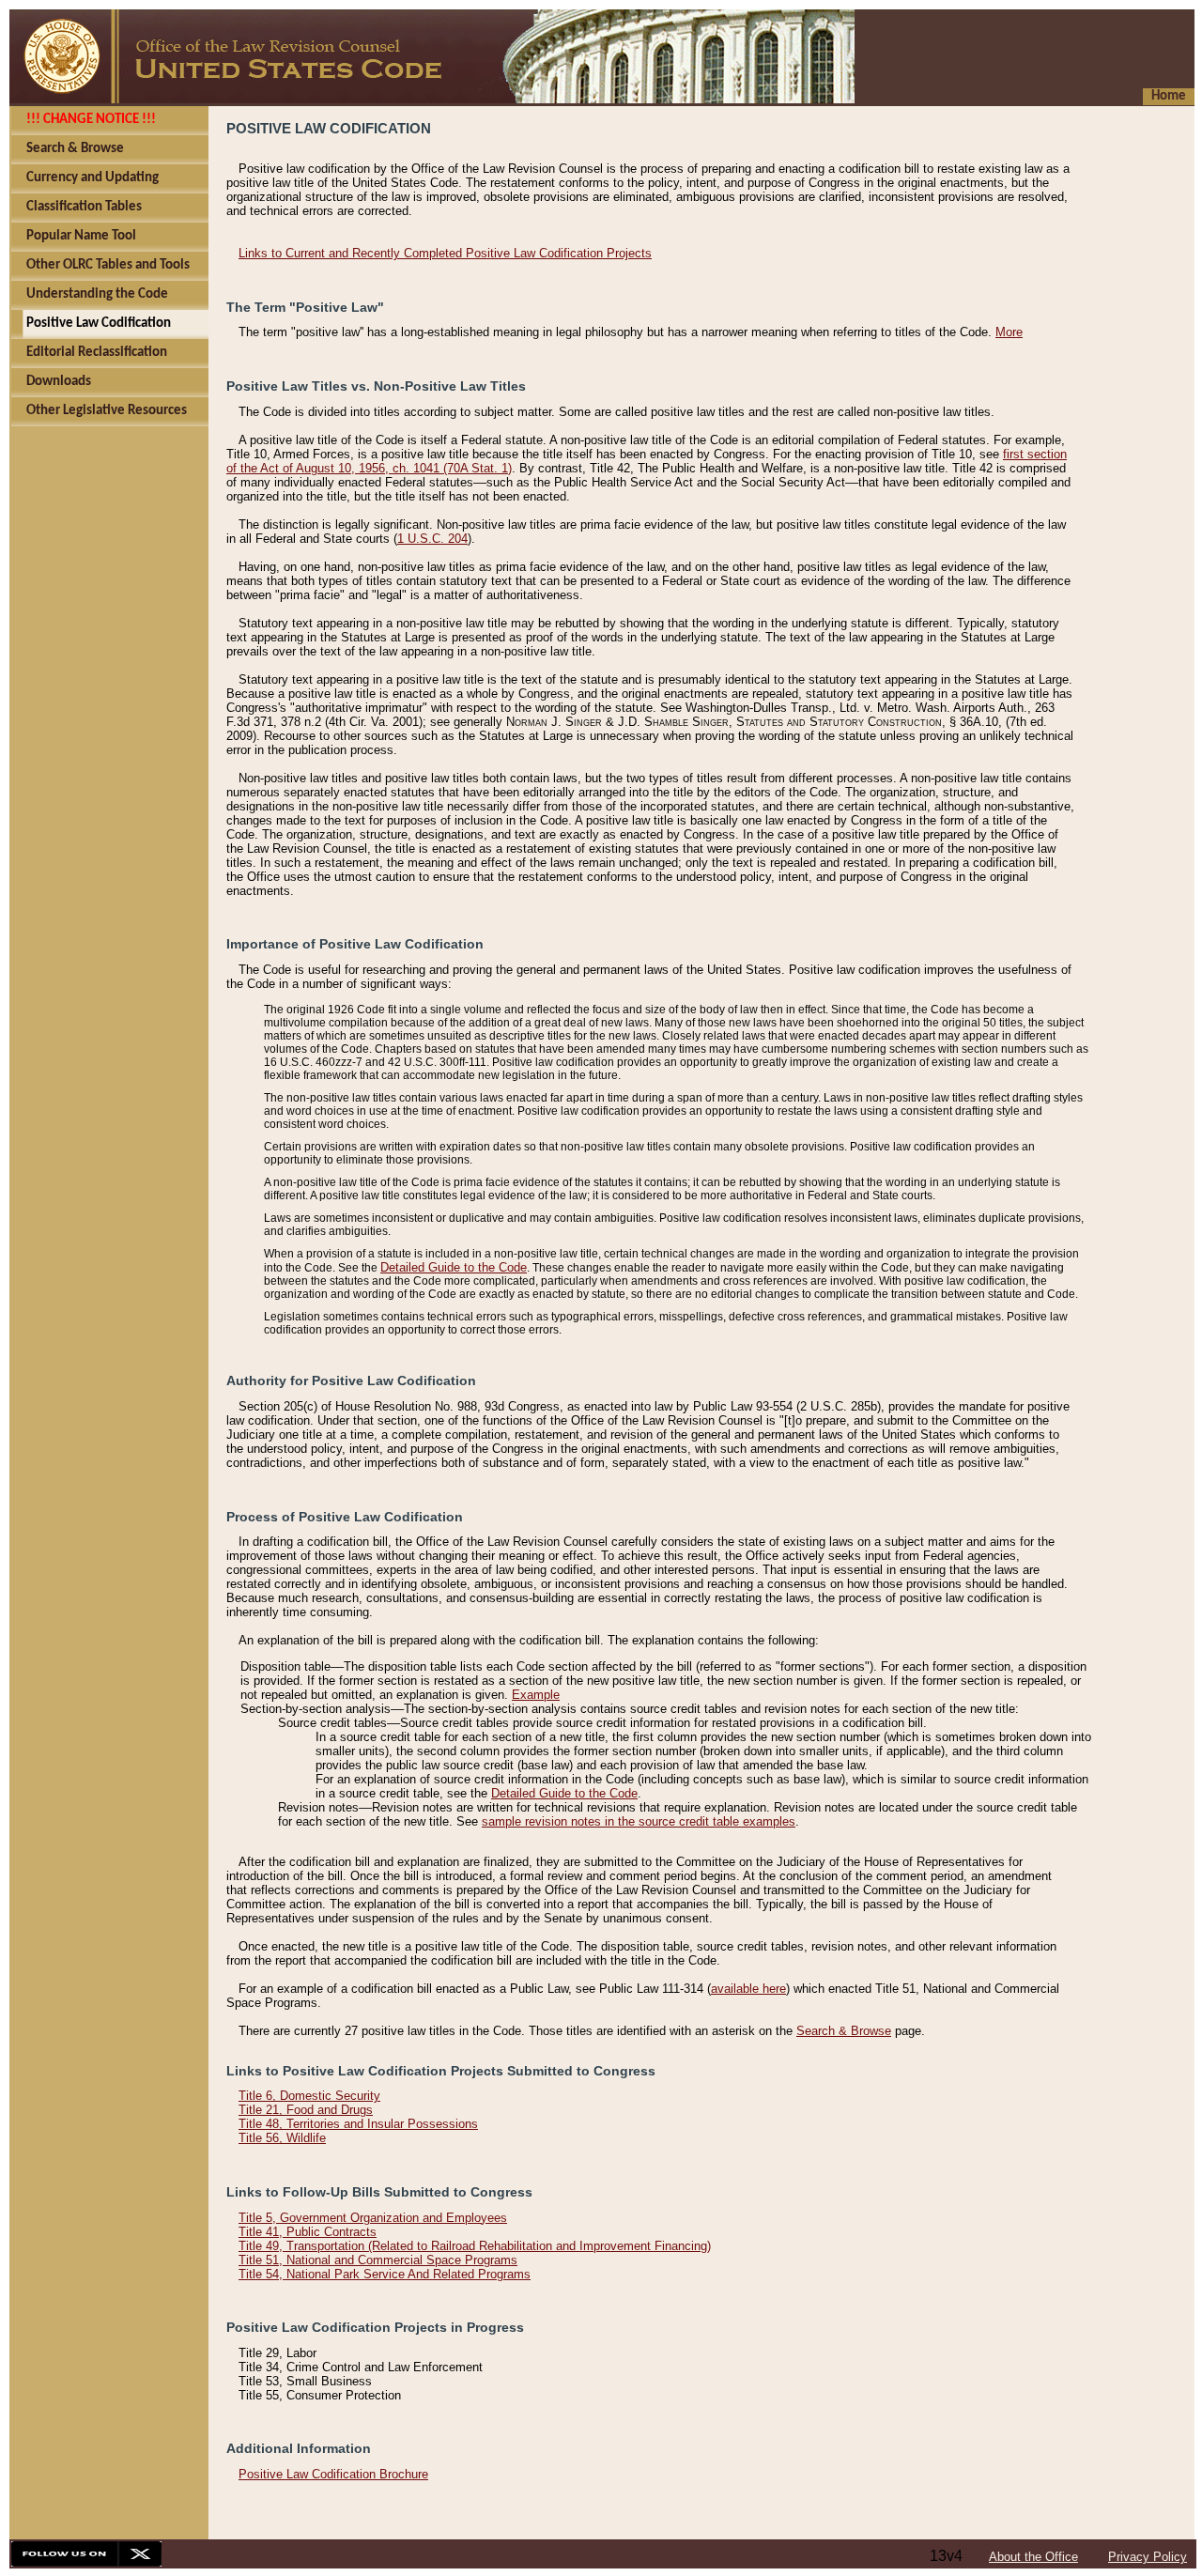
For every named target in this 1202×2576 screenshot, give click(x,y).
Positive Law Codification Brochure (333, 2474)
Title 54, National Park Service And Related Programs (385, 2274)
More (1009, 332)
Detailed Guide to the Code (454, 1267)
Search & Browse (844, 2031)
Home (1169, 96)
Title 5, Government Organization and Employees (373, 2218)
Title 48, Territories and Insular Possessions (358, 2124)
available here (748, 1989)
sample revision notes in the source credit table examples (639, 1821)
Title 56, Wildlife (282, 2138)
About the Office (1033, 2557)
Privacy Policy (1148, 2557)
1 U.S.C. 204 (432, 539)
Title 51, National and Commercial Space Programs (378, 2260)
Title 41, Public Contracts (308, 2232)
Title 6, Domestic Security (309, 2096)
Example (536, 1695)
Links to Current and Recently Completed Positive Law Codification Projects (445, 253)
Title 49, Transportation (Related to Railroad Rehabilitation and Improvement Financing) (475, 2246)
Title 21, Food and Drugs (306, 2110)
